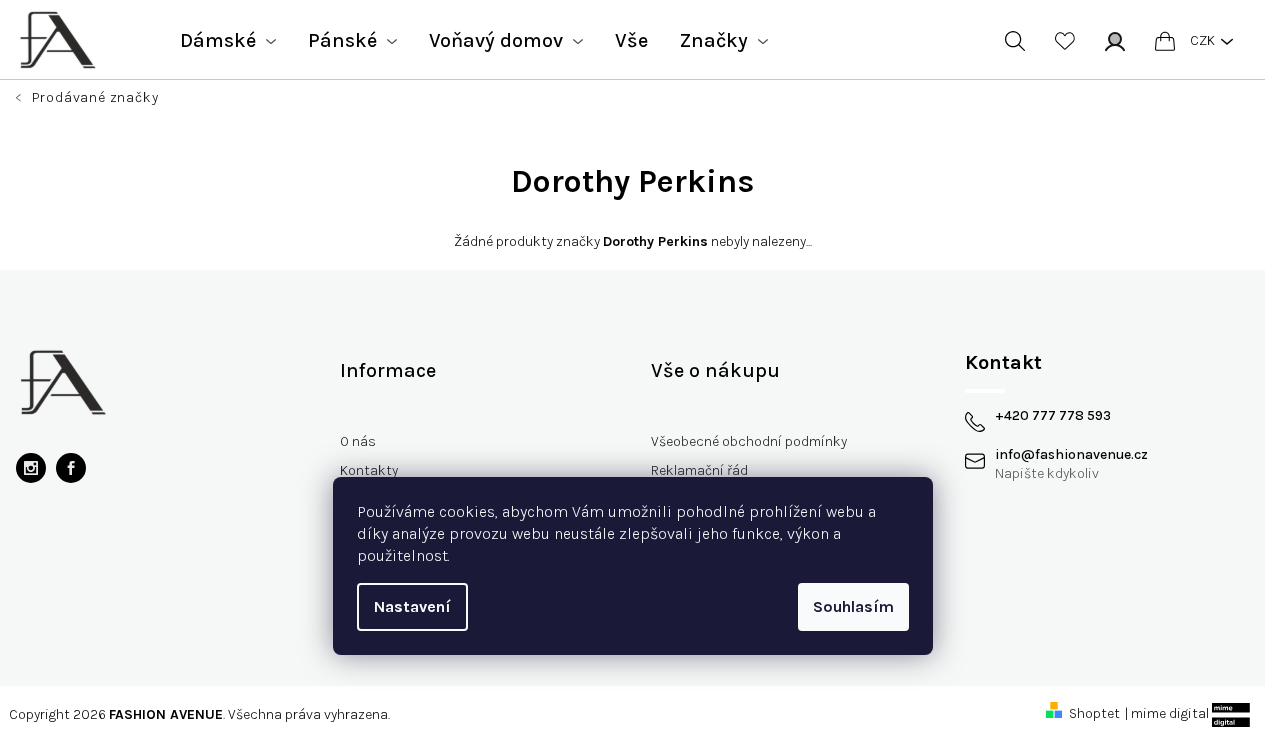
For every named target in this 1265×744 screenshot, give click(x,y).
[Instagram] (31, 468)
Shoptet (1094, 713)
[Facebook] (71, 468)
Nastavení (412, 606)
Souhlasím (853, 606)
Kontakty (369, 470)
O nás (358, 441)
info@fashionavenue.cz (1071, 455)
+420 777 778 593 (1053, 416)
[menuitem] (228, 41)
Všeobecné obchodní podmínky (749, 441)
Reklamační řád (699, 470)
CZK (1202, 40)
